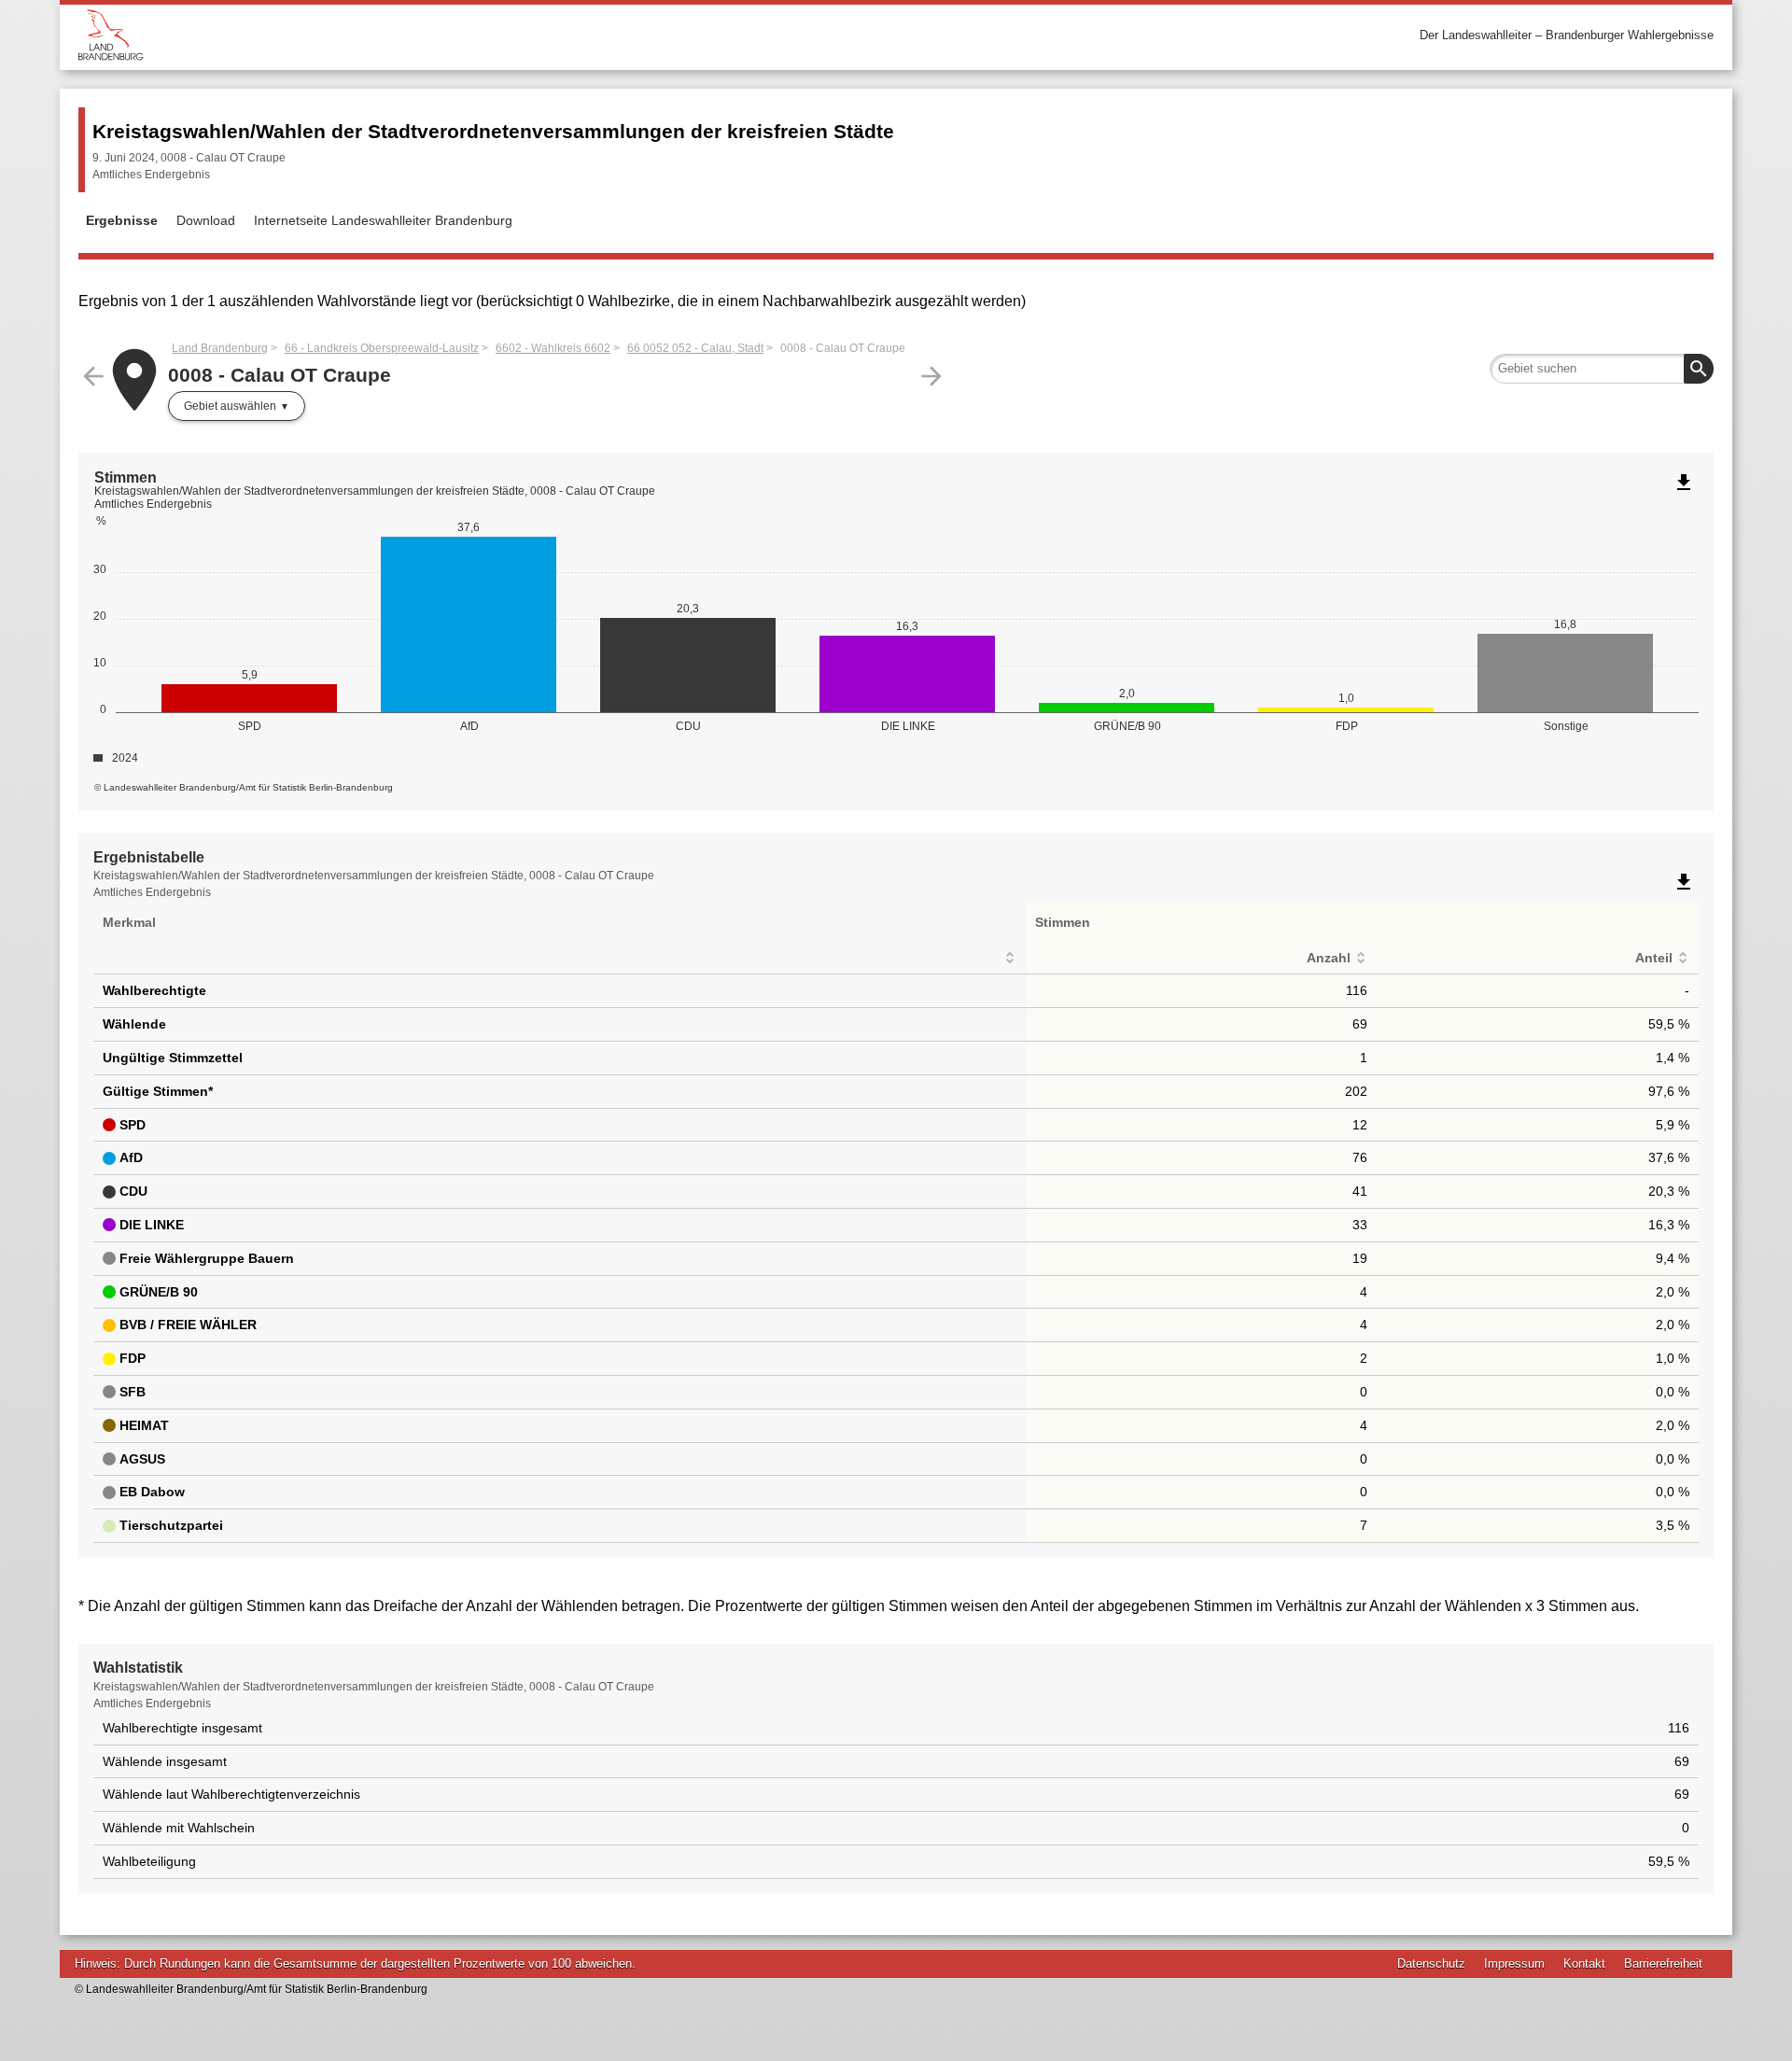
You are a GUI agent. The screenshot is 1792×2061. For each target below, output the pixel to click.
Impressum (1514, 1963)
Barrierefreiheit (1663, 1963)
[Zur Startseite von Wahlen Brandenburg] (487, 35)
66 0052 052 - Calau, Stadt (695, 348)
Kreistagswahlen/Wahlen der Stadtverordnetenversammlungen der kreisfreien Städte (493, 131)
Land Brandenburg (220, 348)
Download (206, 220)
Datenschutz (1431, 1963)
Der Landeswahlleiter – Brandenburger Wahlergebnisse (1567, 35)
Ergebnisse (122, 220)
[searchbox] (1602, 369)
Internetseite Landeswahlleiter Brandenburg (383, 220)
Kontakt (1584, 1963)
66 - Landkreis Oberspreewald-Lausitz (382, 348)
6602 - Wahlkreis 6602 (553, 348)
